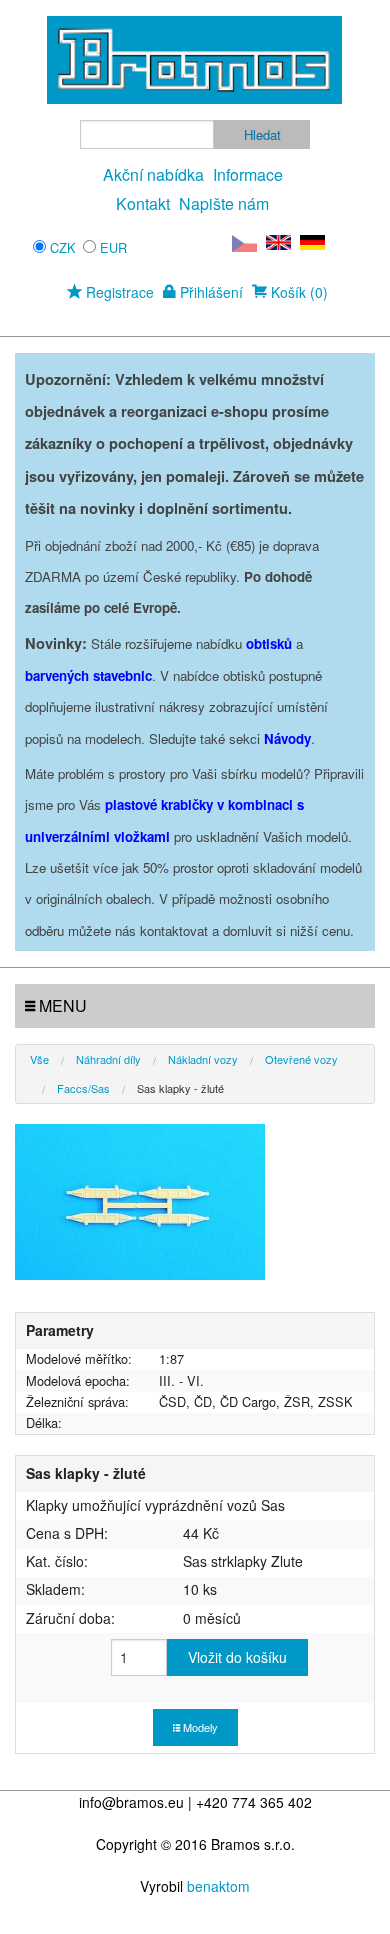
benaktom (218, 1886)
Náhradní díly (108, 1059)
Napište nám (224, 203)
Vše (39, 1059)
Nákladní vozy (203, 1059)
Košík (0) (297, 292)
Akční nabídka (153, 174)
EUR (113, 247)
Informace (248, 174)
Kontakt (143, 203)
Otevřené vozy (301, 1059)
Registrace (118, 292)
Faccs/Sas (83, 1088)
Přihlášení (209, 292)
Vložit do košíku (237, 1657)
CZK (63, 247)
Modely (199, 1727)
